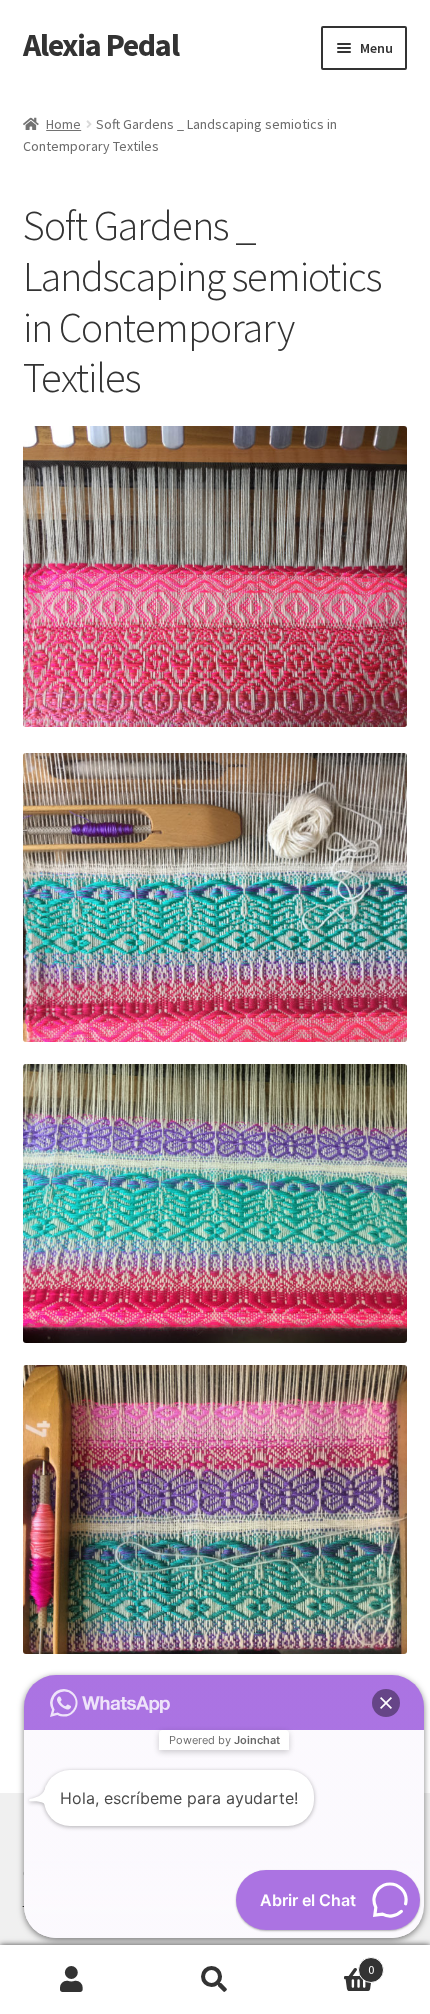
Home (63, 124)
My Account (71, 1980)
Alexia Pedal (101, 45)
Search (214, 1980)
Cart (331, 1962)
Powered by (224, 1740)
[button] (386, 1703)
